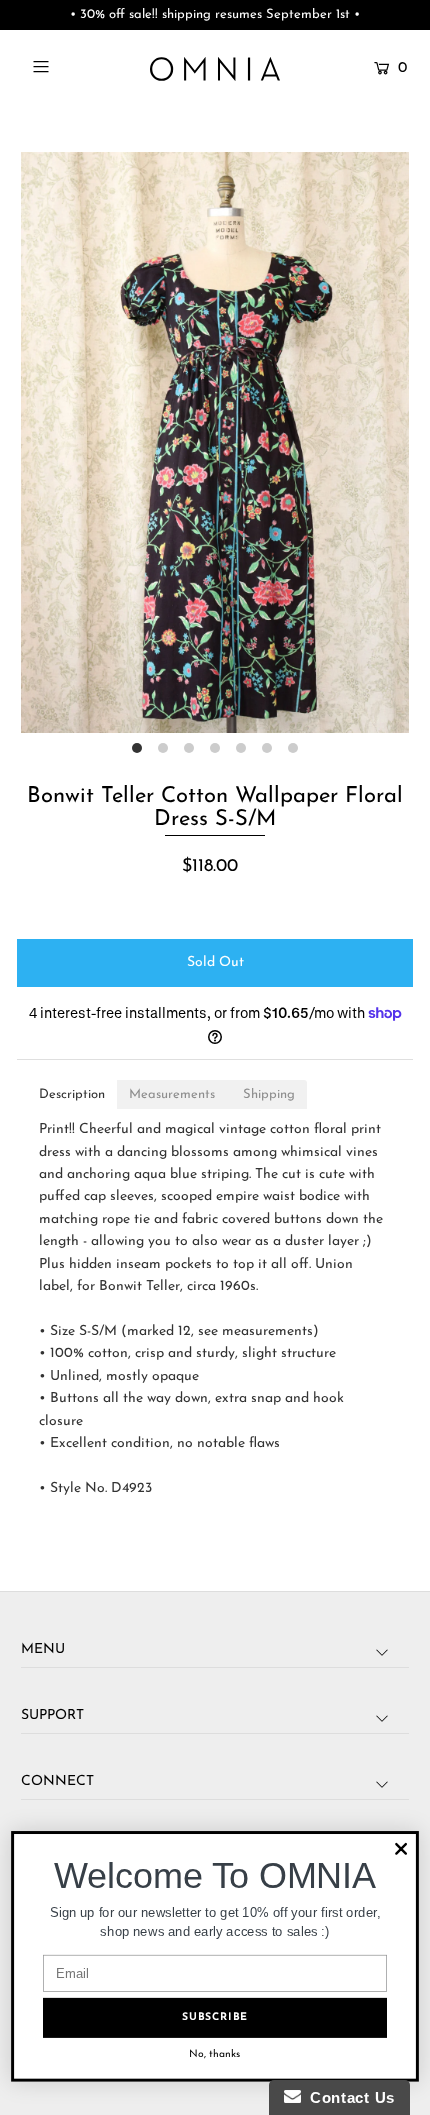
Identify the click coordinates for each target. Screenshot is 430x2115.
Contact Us (348, 2097)
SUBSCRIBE (214, 2017)
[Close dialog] (401, 1849)
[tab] (72, 1094)
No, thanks (214, 2054)
